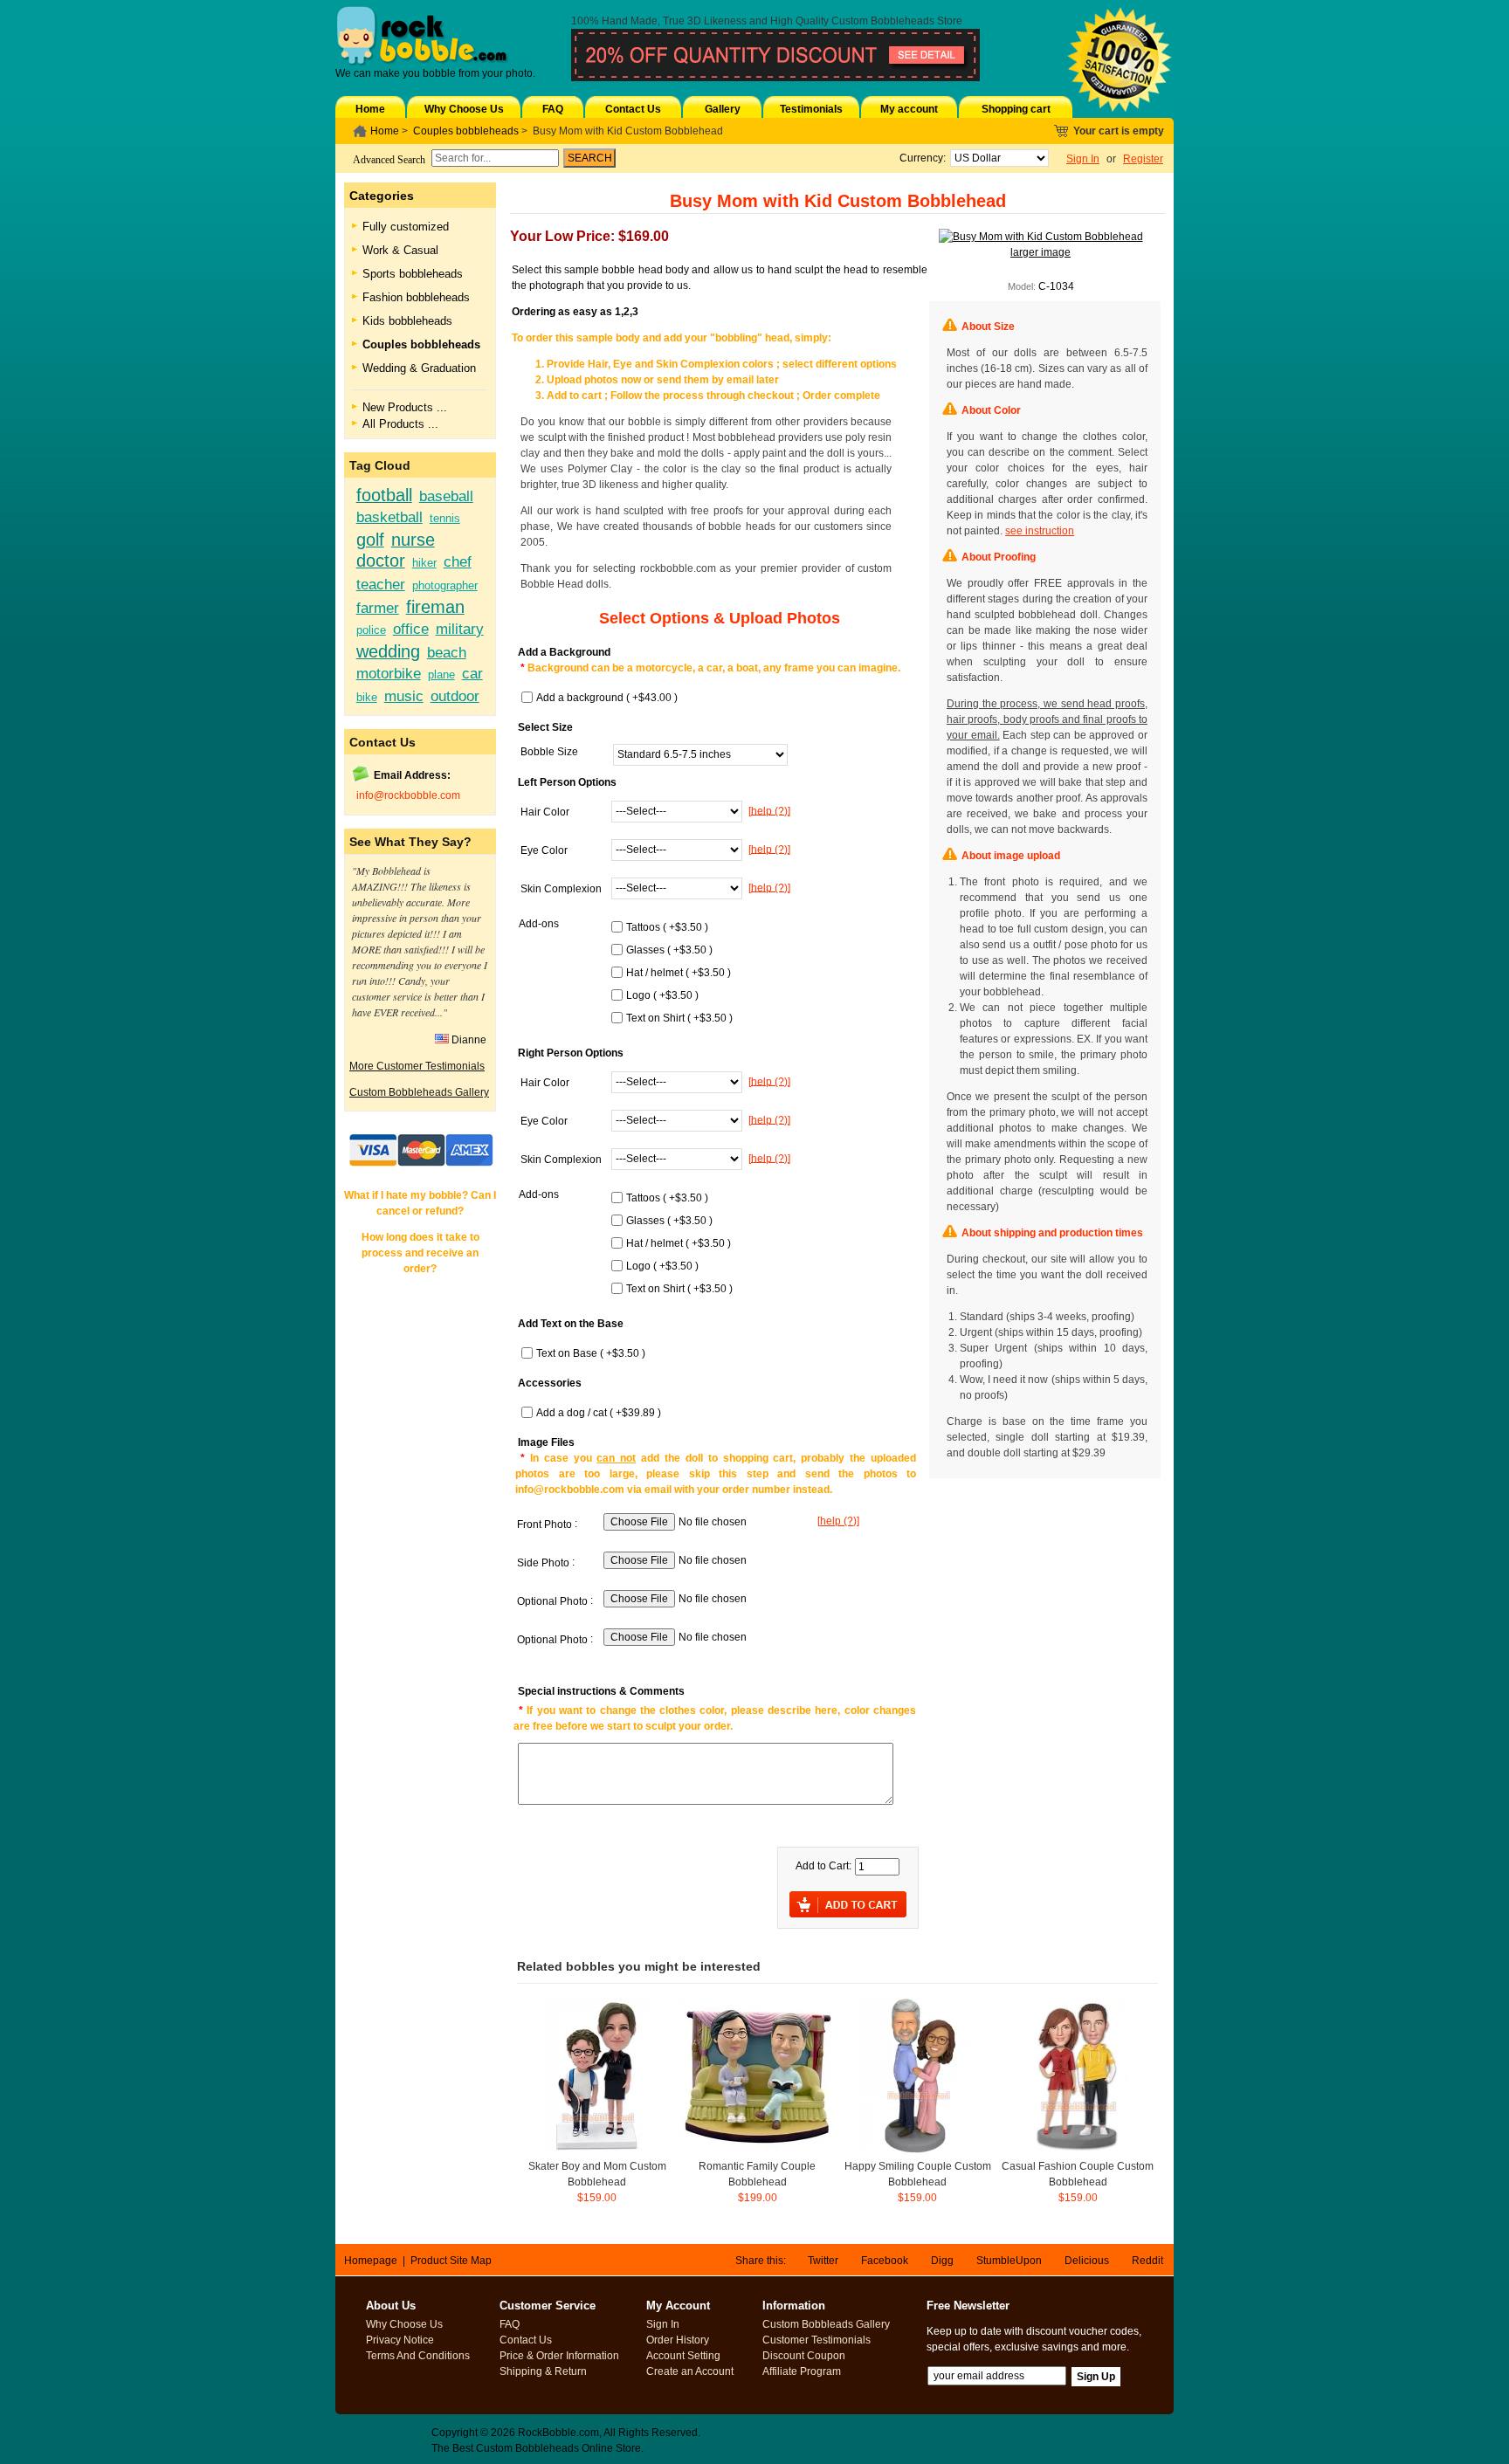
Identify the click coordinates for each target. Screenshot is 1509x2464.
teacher (381, 584)
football (384, 495)
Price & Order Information (559, 2356)
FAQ (553, 109)
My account (909, 109)
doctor (381, 561)
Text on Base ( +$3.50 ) (591, 1353)
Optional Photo (552, 1601)
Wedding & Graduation (419, 368)
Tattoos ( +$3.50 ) (667, 927)
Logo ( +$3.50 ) (662, 995)
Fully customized (406, 227)
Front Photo (544, 1525)
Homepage (371, 2261)
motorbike (389, 673)
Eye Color (544, 850)
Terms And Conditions (418, 2356)
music (404, 696)
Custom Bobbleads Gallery (826, 2324)
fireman (435, 607)
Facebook (885, 2261)
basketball (389, 517)
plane (441, 675)
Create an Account (690, 2371)
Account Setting (683, 2356)
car (472, 673)
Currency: (920, 158)
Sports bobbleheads (413, 274)
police (371, 630)
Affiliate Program (802, 2371)
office (411, 629)
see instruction (1040, 531)
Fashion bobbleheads (416, 297)
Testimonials (811, 109)
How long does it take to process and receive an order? (420, 1253)
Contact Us (633, 109)
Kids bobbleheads (407, 321)
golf (370, 540)
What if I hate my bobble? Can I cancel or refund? (420, 1203)
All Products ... (400, 424)
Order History (678, 2340)
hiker (424, 563)
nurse (413, 540)
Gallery (723, 109)
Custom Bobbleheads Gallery (419, 1092)
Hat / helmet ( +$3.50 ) (679, 973)
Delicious (1087, 2261)
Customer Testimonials (817, 2340)
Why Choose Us (464, 109)
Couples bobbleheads (466, 131)
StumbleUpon (1009, 2261)
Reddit (1147, 2261)
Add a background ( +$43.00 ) (607, 698)
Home (370, 109)
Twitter (823, 2261)
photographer (445, 585)
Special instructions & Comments (601, 1691)
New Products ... (405, 407)
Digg (942, 2261)
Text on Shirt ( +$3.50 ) (679, 1018)
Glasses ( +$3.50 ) (669, 950)
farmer (378, 608)
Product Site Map (451, 2261)
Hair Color (545, 812)
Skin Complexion (561, 889)
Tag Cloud (380, 465)
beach (447, 652)
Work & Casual (400, 250)
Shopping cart (1016, 109)
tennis (445, 518)
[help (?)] (769, 810)
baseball (446, 496)
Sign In (1083, 159)
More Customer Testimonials (417, 1066)
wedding (388, 651)
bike (367, 697)
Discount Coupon (804, 2356)
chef (458, 561)
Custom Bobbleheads (883, 21)
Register (1143, 159)
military (460, 629)
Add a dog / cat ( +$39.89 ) (599, 1413)
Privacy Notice (400, 2340)
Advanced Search (389, 160)
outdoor (455, 696)
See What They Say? (410, 842)
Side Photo (543, 1563)
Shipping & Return (543, 2371)
